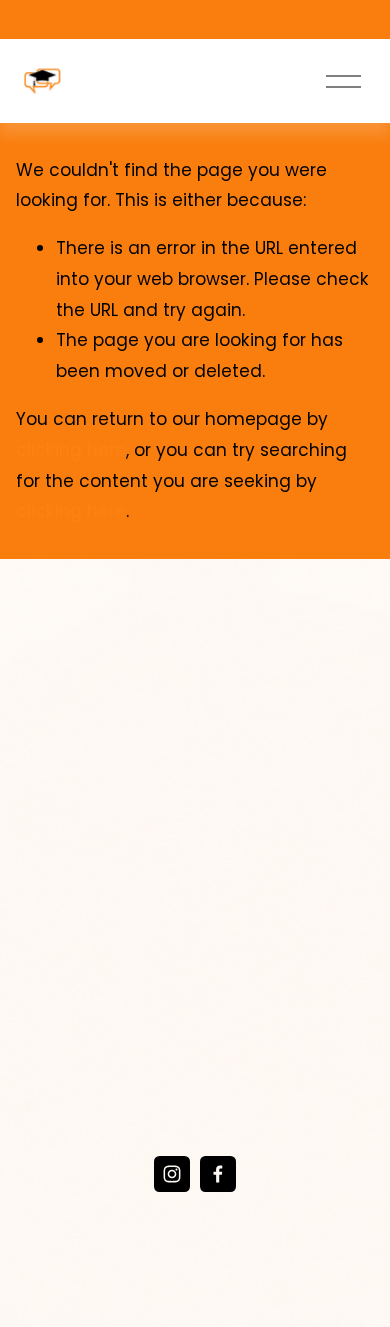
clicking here (71, 450)
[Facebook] (218, 1174)
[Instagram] (172, 1174)
